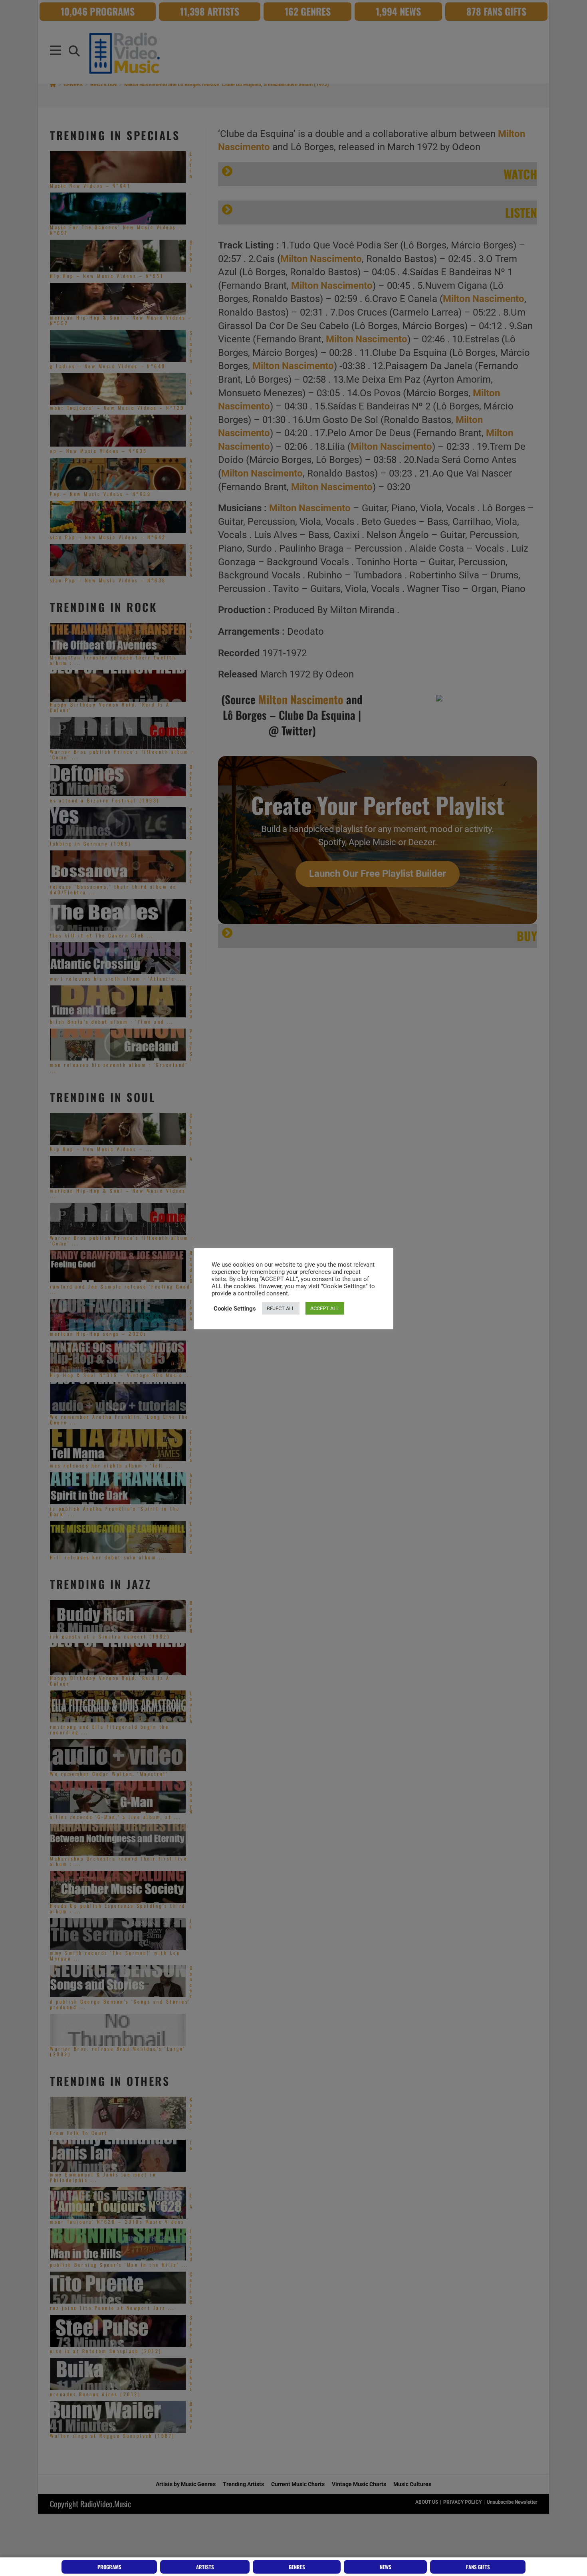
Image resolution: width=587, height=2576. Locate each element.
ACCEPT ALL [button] (325, 1308)
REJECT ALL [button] (281, 1308)
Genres (297, 2567)
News (386, 2567)
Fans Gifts (478, 2567)
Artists (205, 2567)
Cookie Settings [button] (235, 1309)
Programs (109, 2567)
